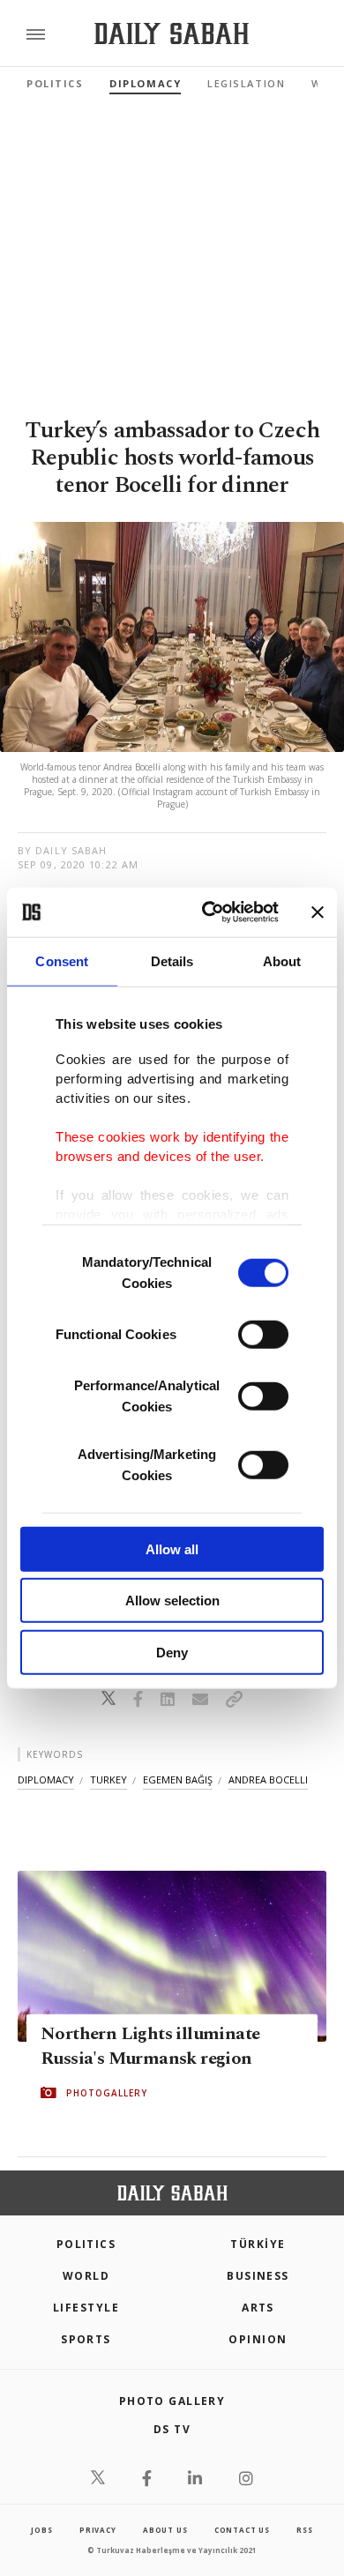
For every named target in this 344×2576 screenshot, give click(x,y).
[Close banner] (318, 912)
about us (165, 2530)
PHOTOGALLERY (107, 2093)
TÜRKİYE (258, 2244)
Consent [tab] (62, 960)
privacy (98, 2530)
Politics (55, 83)
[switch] (263, 1334)
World (86, 2276)
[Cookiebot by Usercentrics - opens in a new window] (209, 912)
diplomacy (46, 1779)
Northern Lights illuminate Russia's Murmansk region (150, 2046)
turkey (108, 1779)
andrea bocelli (268, 1779)
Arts (258, 2308)
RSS (304, 2530)
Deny (172, 1652)
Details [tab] (172, 960)
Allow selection (172, 1601)
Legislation (246, 83)
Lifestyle (86, 2308)
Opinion (258, 2339)
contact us (242, 2530)
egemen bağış (178, 1779)
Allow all (172, 1549)
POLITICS (86, 2244)
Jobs (41, 2530)
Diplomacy (145, 83)
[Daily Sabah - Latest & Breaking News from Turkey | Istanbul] (172, 34)
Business (258, 2276)
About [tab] (282, 960)
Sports (86, 2339)
